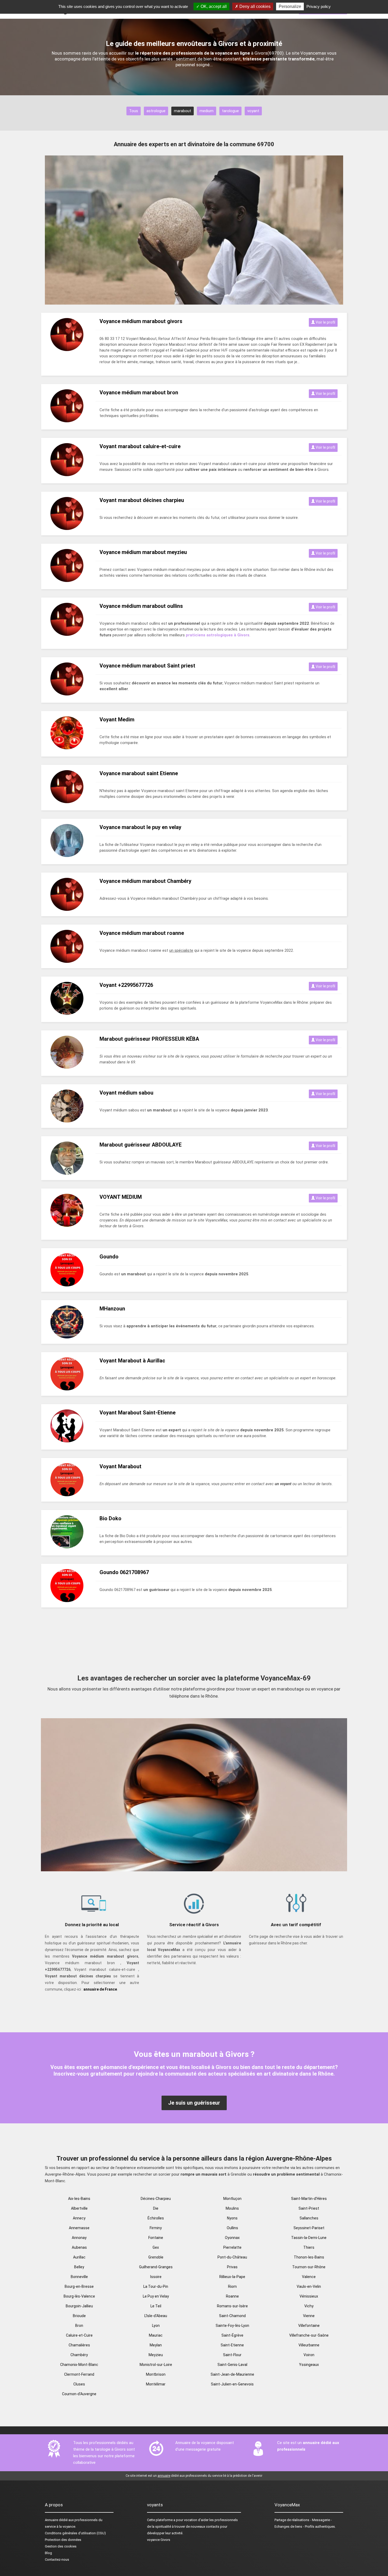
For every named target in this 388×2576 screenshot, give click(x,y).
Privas (232, 2267)
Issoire (156, 2277)
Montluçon (232, 2199)
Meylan (156, 2345)
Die (156, 2208)
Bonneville (79, 2277)
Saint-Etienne (232, 2345)
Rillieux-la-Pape (232, 2277)
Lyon (156, 2326)
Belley (79, 2267)
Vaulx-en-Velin (309, 2286)
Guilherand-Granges (156, 2267)
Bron (79, 2326)
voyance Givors (159, 2540)
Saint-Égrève (232, 2335)
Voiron (309, 2355)
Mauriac (156, 2335)
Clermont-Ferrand (79, 2374)
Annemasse (79, 2228)
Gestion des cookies (61, 2546)
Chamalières (79, 2345)
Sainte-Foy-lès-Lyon (232, 2326)
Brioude (79, 2316)
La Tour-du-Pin (156, 2286)
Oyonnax (232, 2238)
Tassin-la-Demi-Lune (309, 2238)
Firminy (156, 2228)
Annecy (79, 2218)
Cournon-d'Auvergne (79, 2394)
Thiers (309, 2247)
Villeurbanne (309, 2345)
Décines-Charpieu (156, 2199)
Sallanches (309, 2218)
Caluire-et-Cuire (79, 2335)
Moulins (232, 2208)
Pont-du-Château (232, 2257)
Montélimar (156, 2384)
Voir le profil (325, 322)
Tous (134, 111)
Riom (232, 2286)
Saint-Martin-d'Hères (309, 2199)
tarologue (230, 111)
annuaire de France (100, 1989)
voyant (253, 111)
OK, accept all (213, 6)
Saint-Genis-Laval (232, 2365)
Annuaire (51, 2520)
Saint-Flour (232, 2355)
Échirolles (156, 2218)
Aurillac (79, 2257)
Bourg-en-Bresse (79, 2286)
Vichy (309, 2306)
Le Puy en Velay (156, 2296)
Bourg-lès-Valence (79, 2296)
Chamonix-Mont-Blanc (79, 2365)
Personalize (290, 6)
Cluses (79, 2384)
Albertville (79, 2208)
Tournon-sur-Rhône (309, 2267)
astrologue (156, 111)
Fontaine (156, 2238)
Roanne (232, 2296)
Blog (48, 2553)
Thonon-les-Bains (309, 2257)
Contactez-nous (57, 2560)
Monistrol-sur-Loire (156, 2365)
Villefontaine (309, 2326)
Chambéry (79, 2355)
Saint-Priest (309, 2208)
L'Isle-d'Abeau (156, 2316)
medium (207, 111)
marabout (183, 111)
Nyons (232, 2218)
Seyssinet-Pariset (309, 2228)
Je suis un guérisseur (194, 2103)
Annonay (79, 2238)
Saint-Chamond (232, 2316)
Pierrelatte (232, 2247)
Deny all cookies (254, 6)
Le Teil (156, 2306)
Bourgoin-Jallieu (79, 2306)
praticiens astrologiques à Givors (218, 635)
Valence (309, 2277)
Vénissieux (309, 2296)
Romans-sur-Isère (232, 2306)
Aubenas (79, 2247)
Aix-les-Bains (79, 2199)
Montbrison (156, 2374)
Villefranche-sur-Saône (309, 2335)
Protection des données (63, 2540)
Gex (156, 2247)
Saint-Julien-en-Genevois (232, 2384)
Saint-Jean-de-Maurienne (232, 2374)
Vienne (309, 2316)
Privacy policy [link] (319, 6)
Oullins (232, 2228)
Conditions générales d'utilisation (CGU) (75, 2533)
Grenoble (156, 2257)
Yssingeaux (309, 2365)
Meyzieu (156, 2355)
